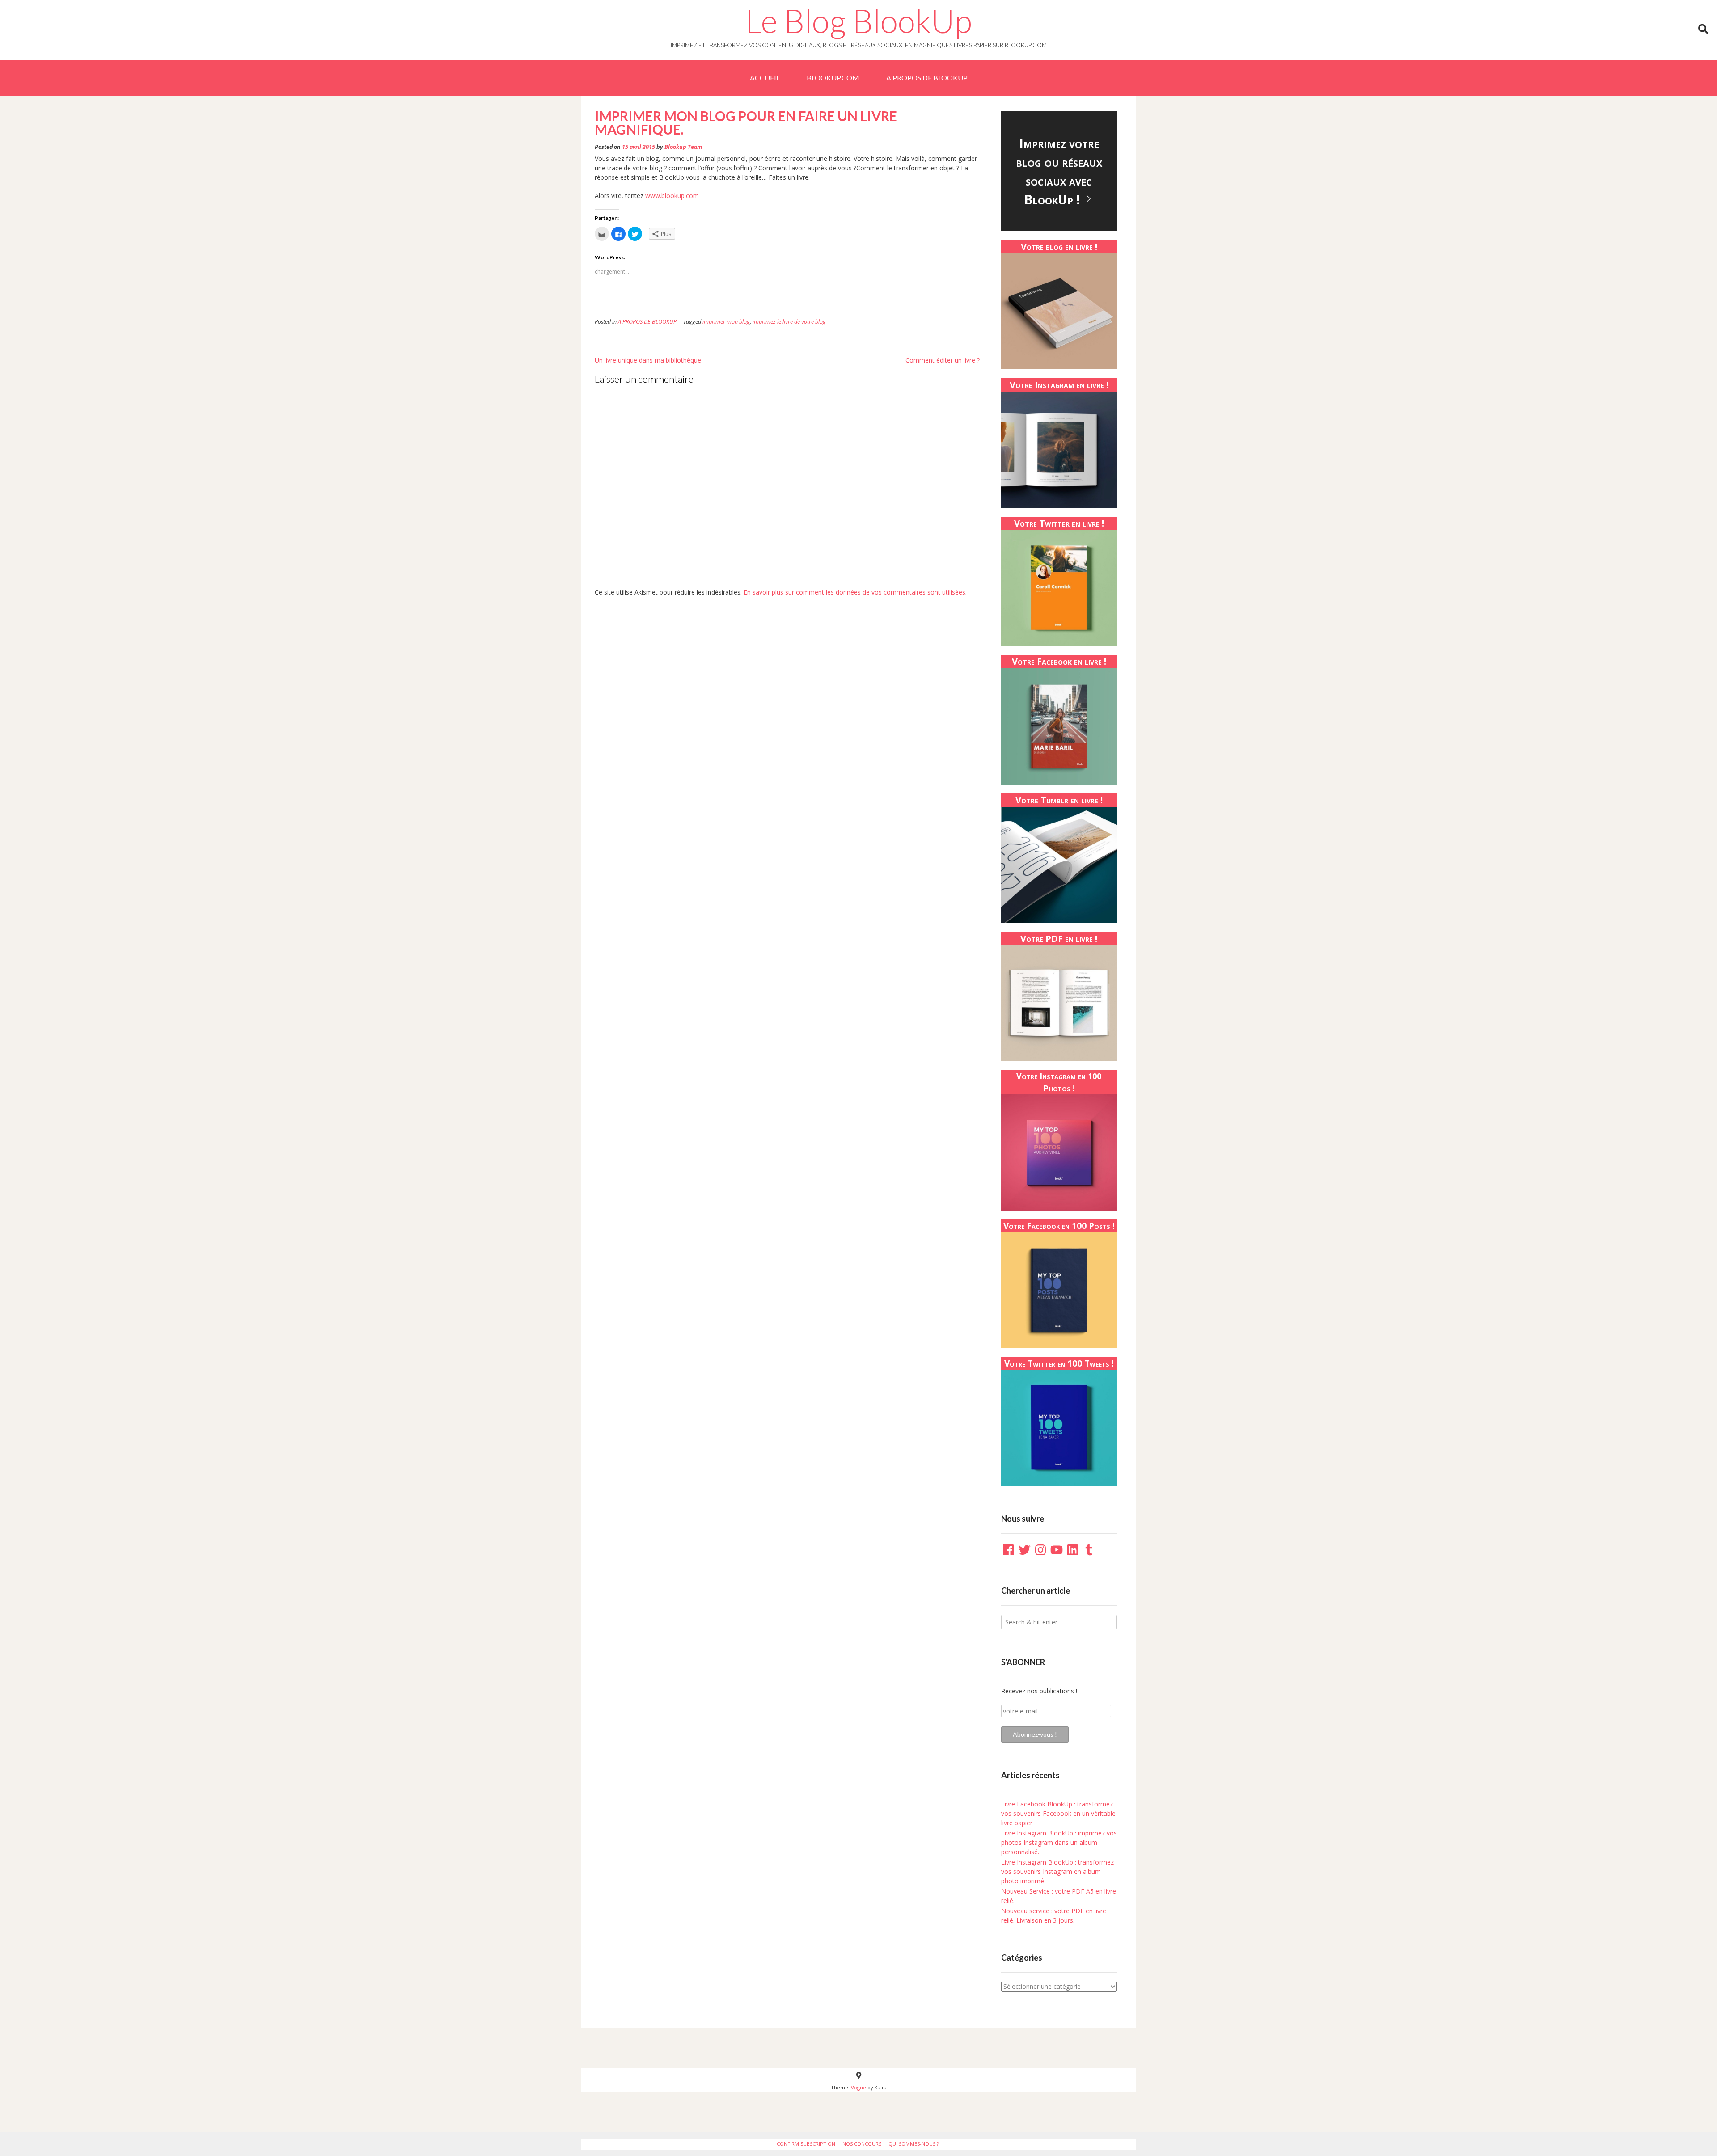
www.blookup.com (672, 196)
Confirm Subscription (806, 2144)
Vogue (858, 2087)
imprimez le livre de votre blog (789, 322)
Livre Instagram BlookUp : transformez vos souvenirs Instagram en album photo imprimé (1057, 1871)
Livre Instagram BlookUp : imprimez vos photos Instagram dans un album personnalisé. (1059, 1842)
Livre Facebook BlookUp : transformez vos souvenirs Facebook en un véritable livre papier (1058, 1813)
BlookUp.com (833, 78)
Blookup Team (683, 147)
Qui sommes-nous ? (913, 2144)
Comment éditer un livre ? (943, 360)
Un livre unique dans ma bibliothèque (648, 360)
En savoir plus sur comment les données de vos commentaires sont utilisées (854, 592)
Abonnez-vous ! (1035, 1734)
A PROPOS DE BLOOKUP (927, 78)
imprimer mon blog (726, 322)
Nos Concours (862, 2144)
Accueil (765, 78)
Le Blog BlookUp (858, 21)
